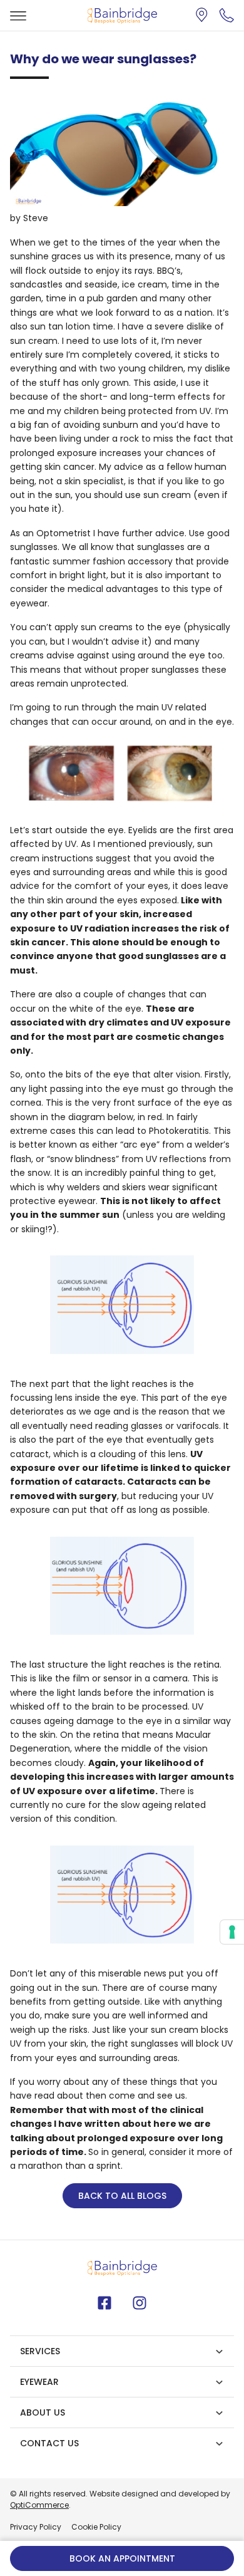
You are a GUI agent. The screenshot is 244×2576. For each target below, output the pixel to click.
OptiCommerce (39, 2505)
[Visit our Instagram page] (140, 2303)
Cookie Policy (96, 2527)
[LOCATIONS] (204, 15)
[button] (226, 15)
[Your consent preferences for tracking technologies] (232, 1932)
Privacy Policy (36, 2527)
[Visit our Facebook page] (104, 2303)
